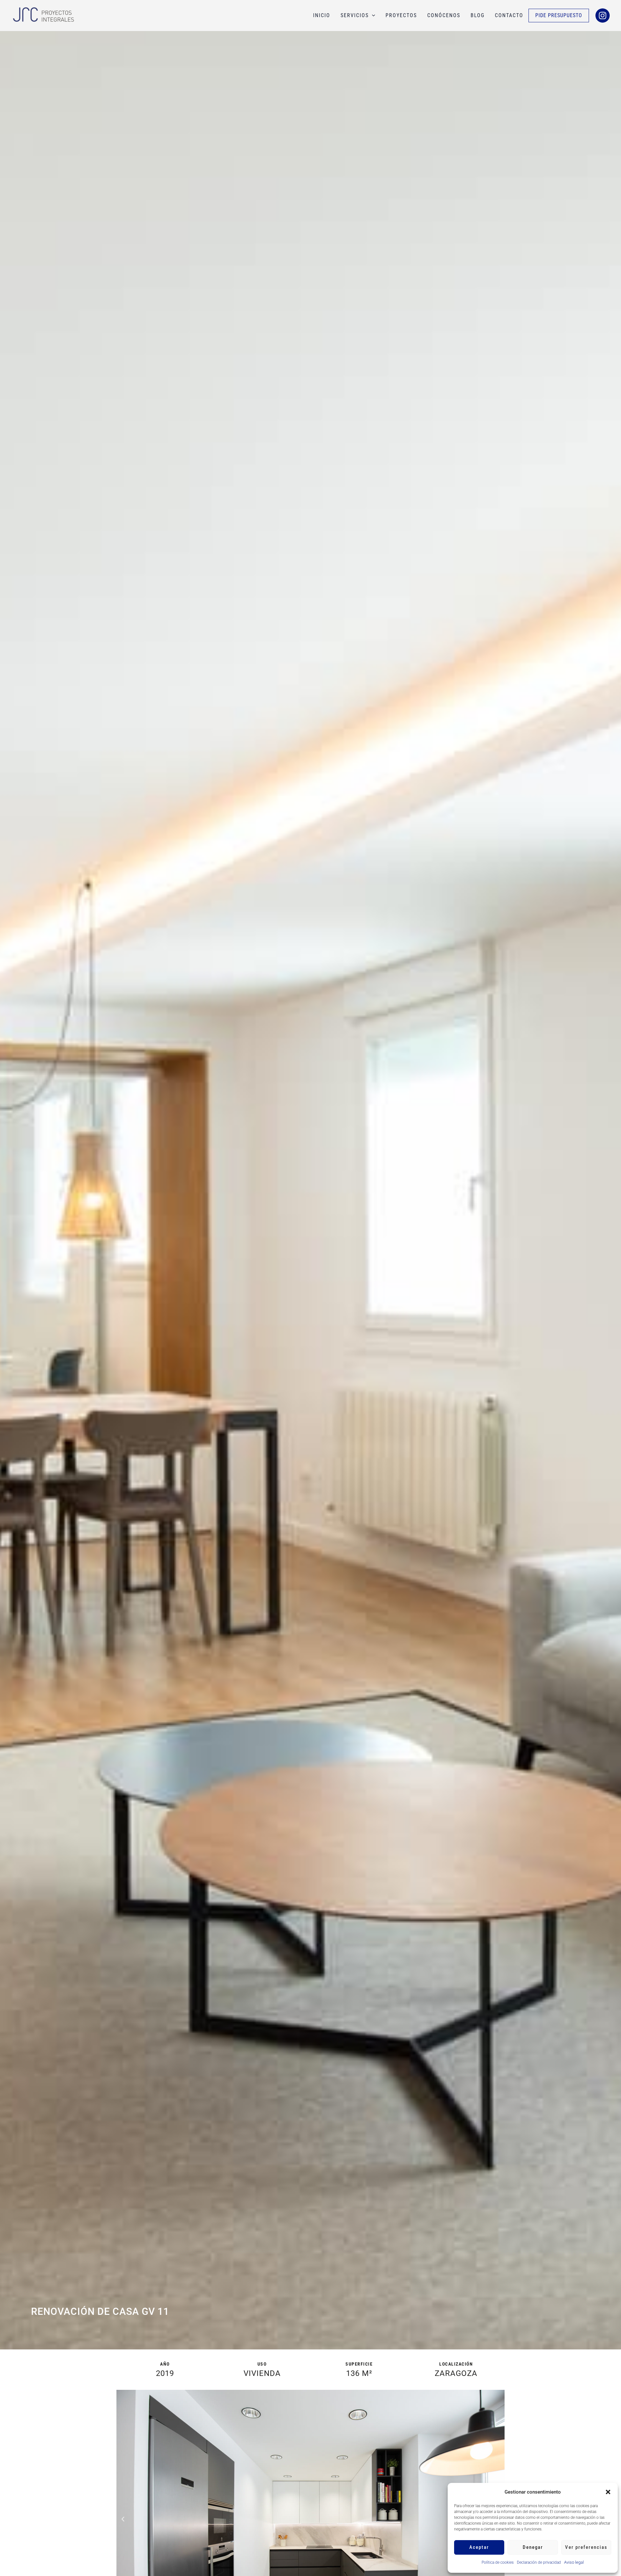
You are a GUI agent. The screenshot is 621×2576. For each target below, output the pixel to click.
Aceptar (479, 2547)
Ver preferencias (586, 2547)
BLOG (478, 15)
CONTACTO (509, 15)
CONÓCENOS (444, 15)
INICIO (322, 15)
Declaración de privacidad (539, 2562)
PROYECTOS (401, 15)
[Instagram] (603, 16)
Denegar (533, 2547)
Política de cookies (498, 2562)
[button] (608, 2492)
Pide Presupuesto (559, 15)
